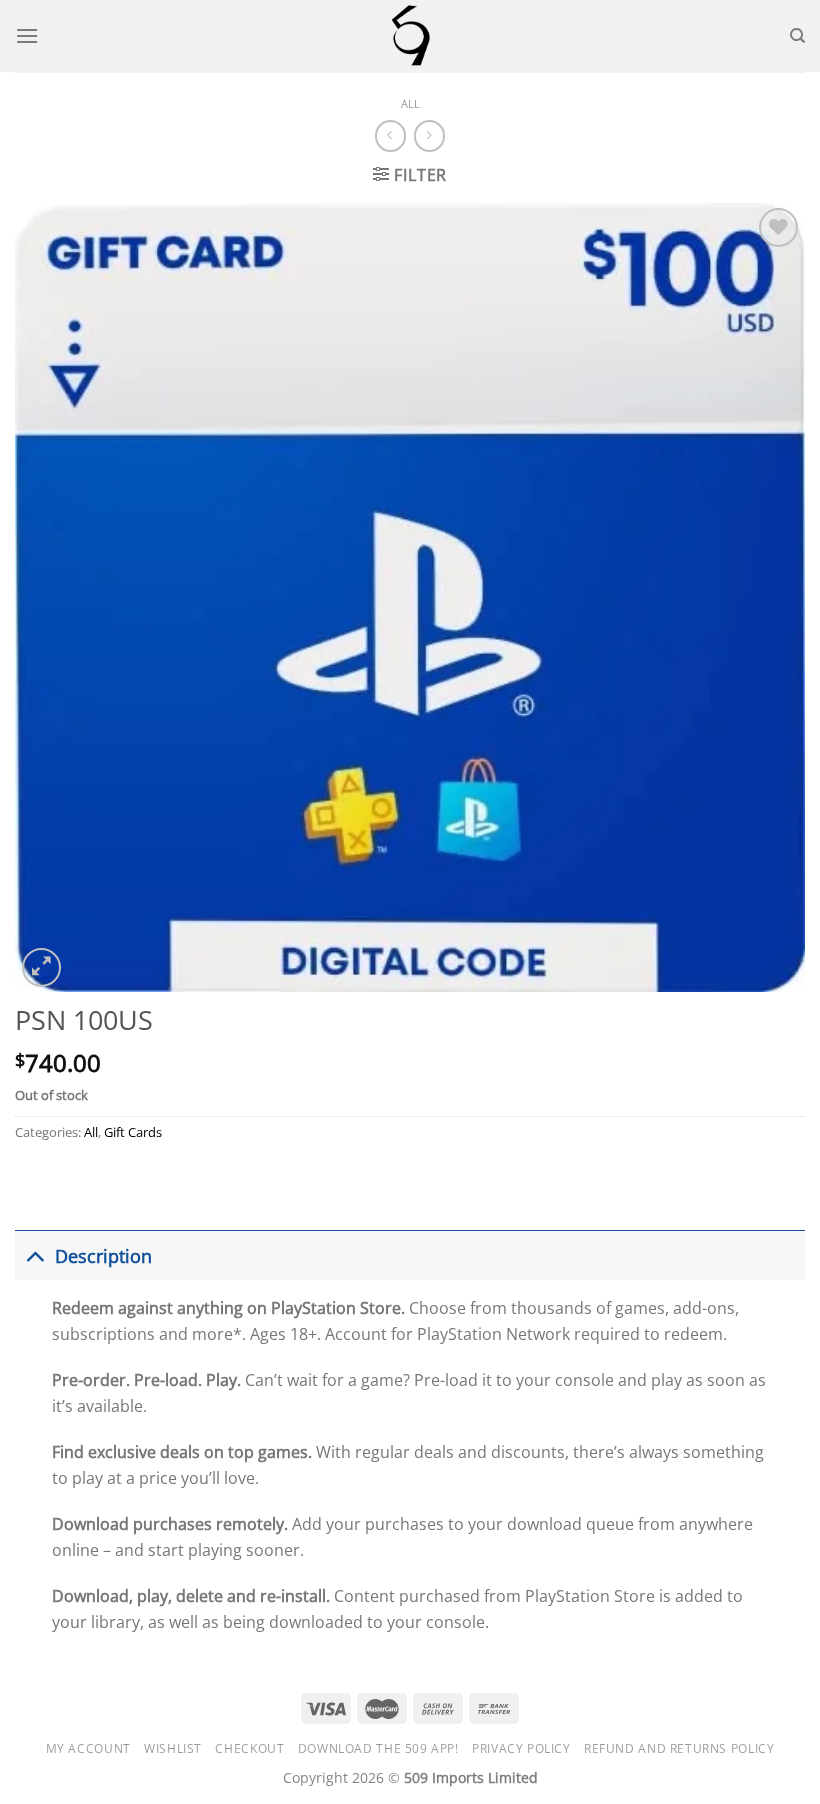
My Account (88, 1748)
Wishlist (173, 1748)
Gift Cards (133, 1132)
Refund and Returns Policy (679, 1748)
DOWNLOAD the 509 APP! (378, 1748)
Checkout (249, 1748)
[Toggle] (34, 1255)
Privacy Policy (521, 1748)
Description (103, 1256)
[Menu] (27, 35)
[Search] (797, 36)
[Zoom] (41, 967)
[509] (410, 36)
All (410, 103)
